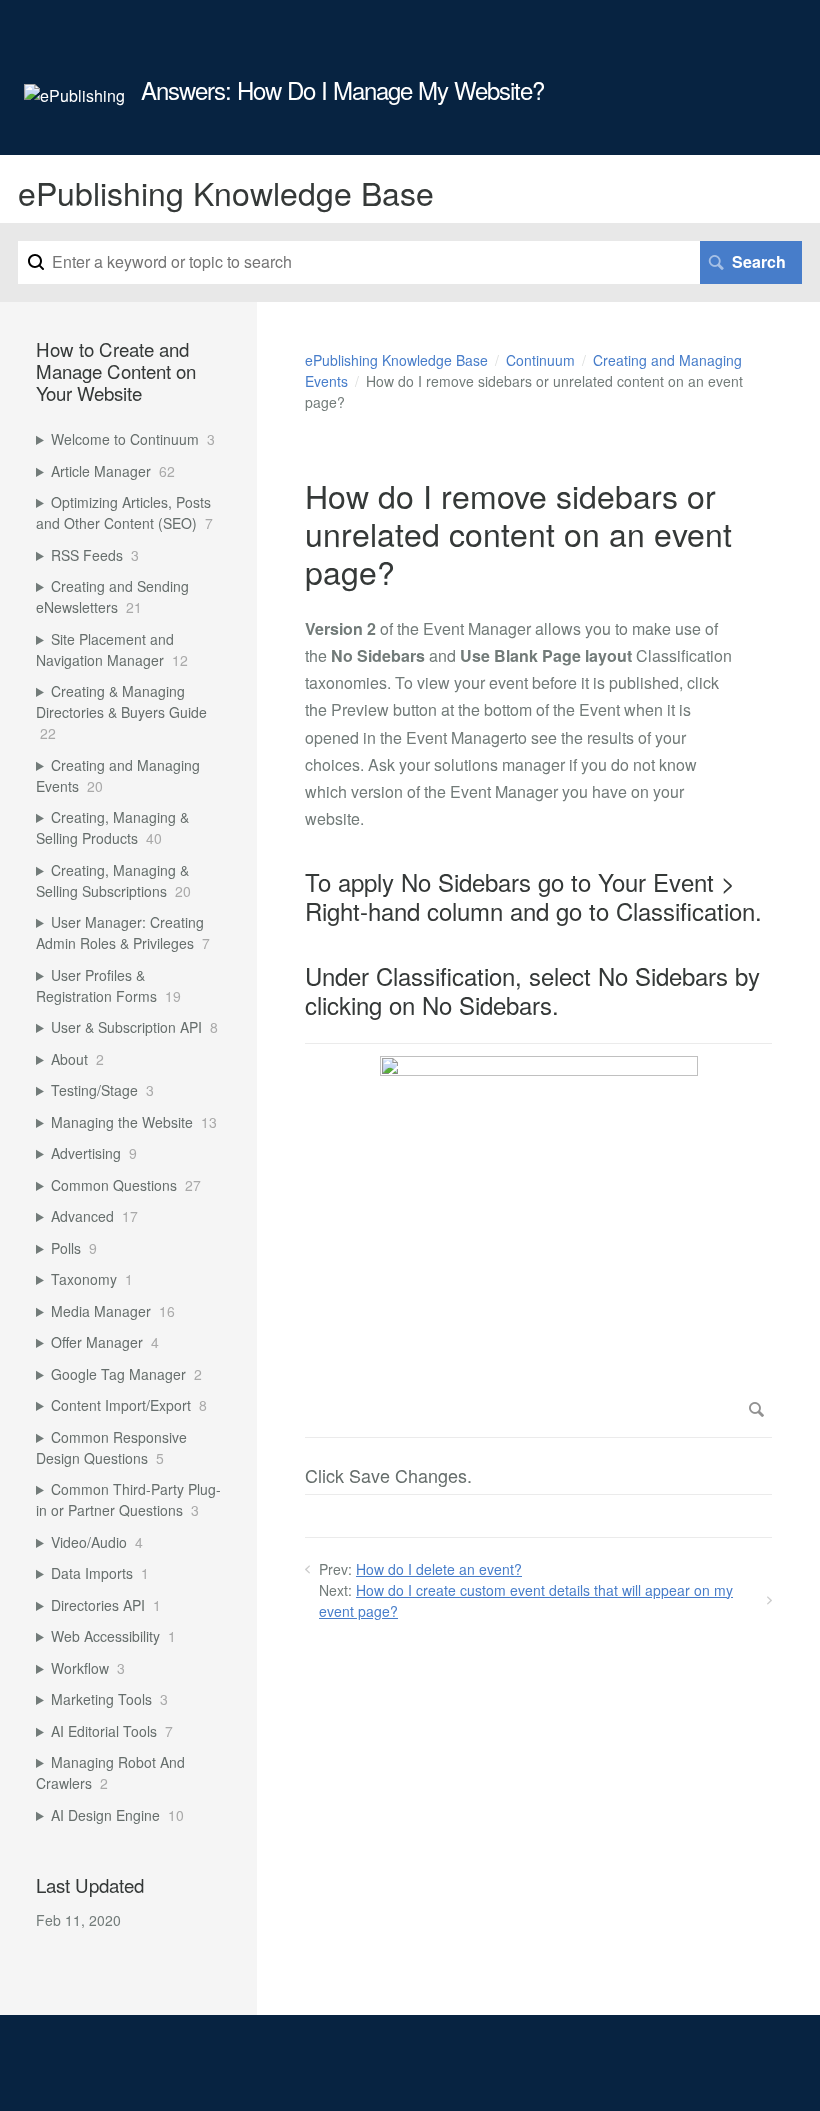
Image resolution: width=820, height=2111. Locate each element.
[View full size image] (538, 1240)
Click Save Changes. (388, 1476)
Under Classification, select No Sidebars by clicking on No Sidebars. (532, 991)
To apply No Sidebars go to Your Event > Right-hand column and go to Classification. (533, 897)
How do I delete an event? (439, 1569)
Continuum (540, 360)
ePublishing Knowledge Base (396, 360)
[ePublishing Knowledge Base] (74, 95)
